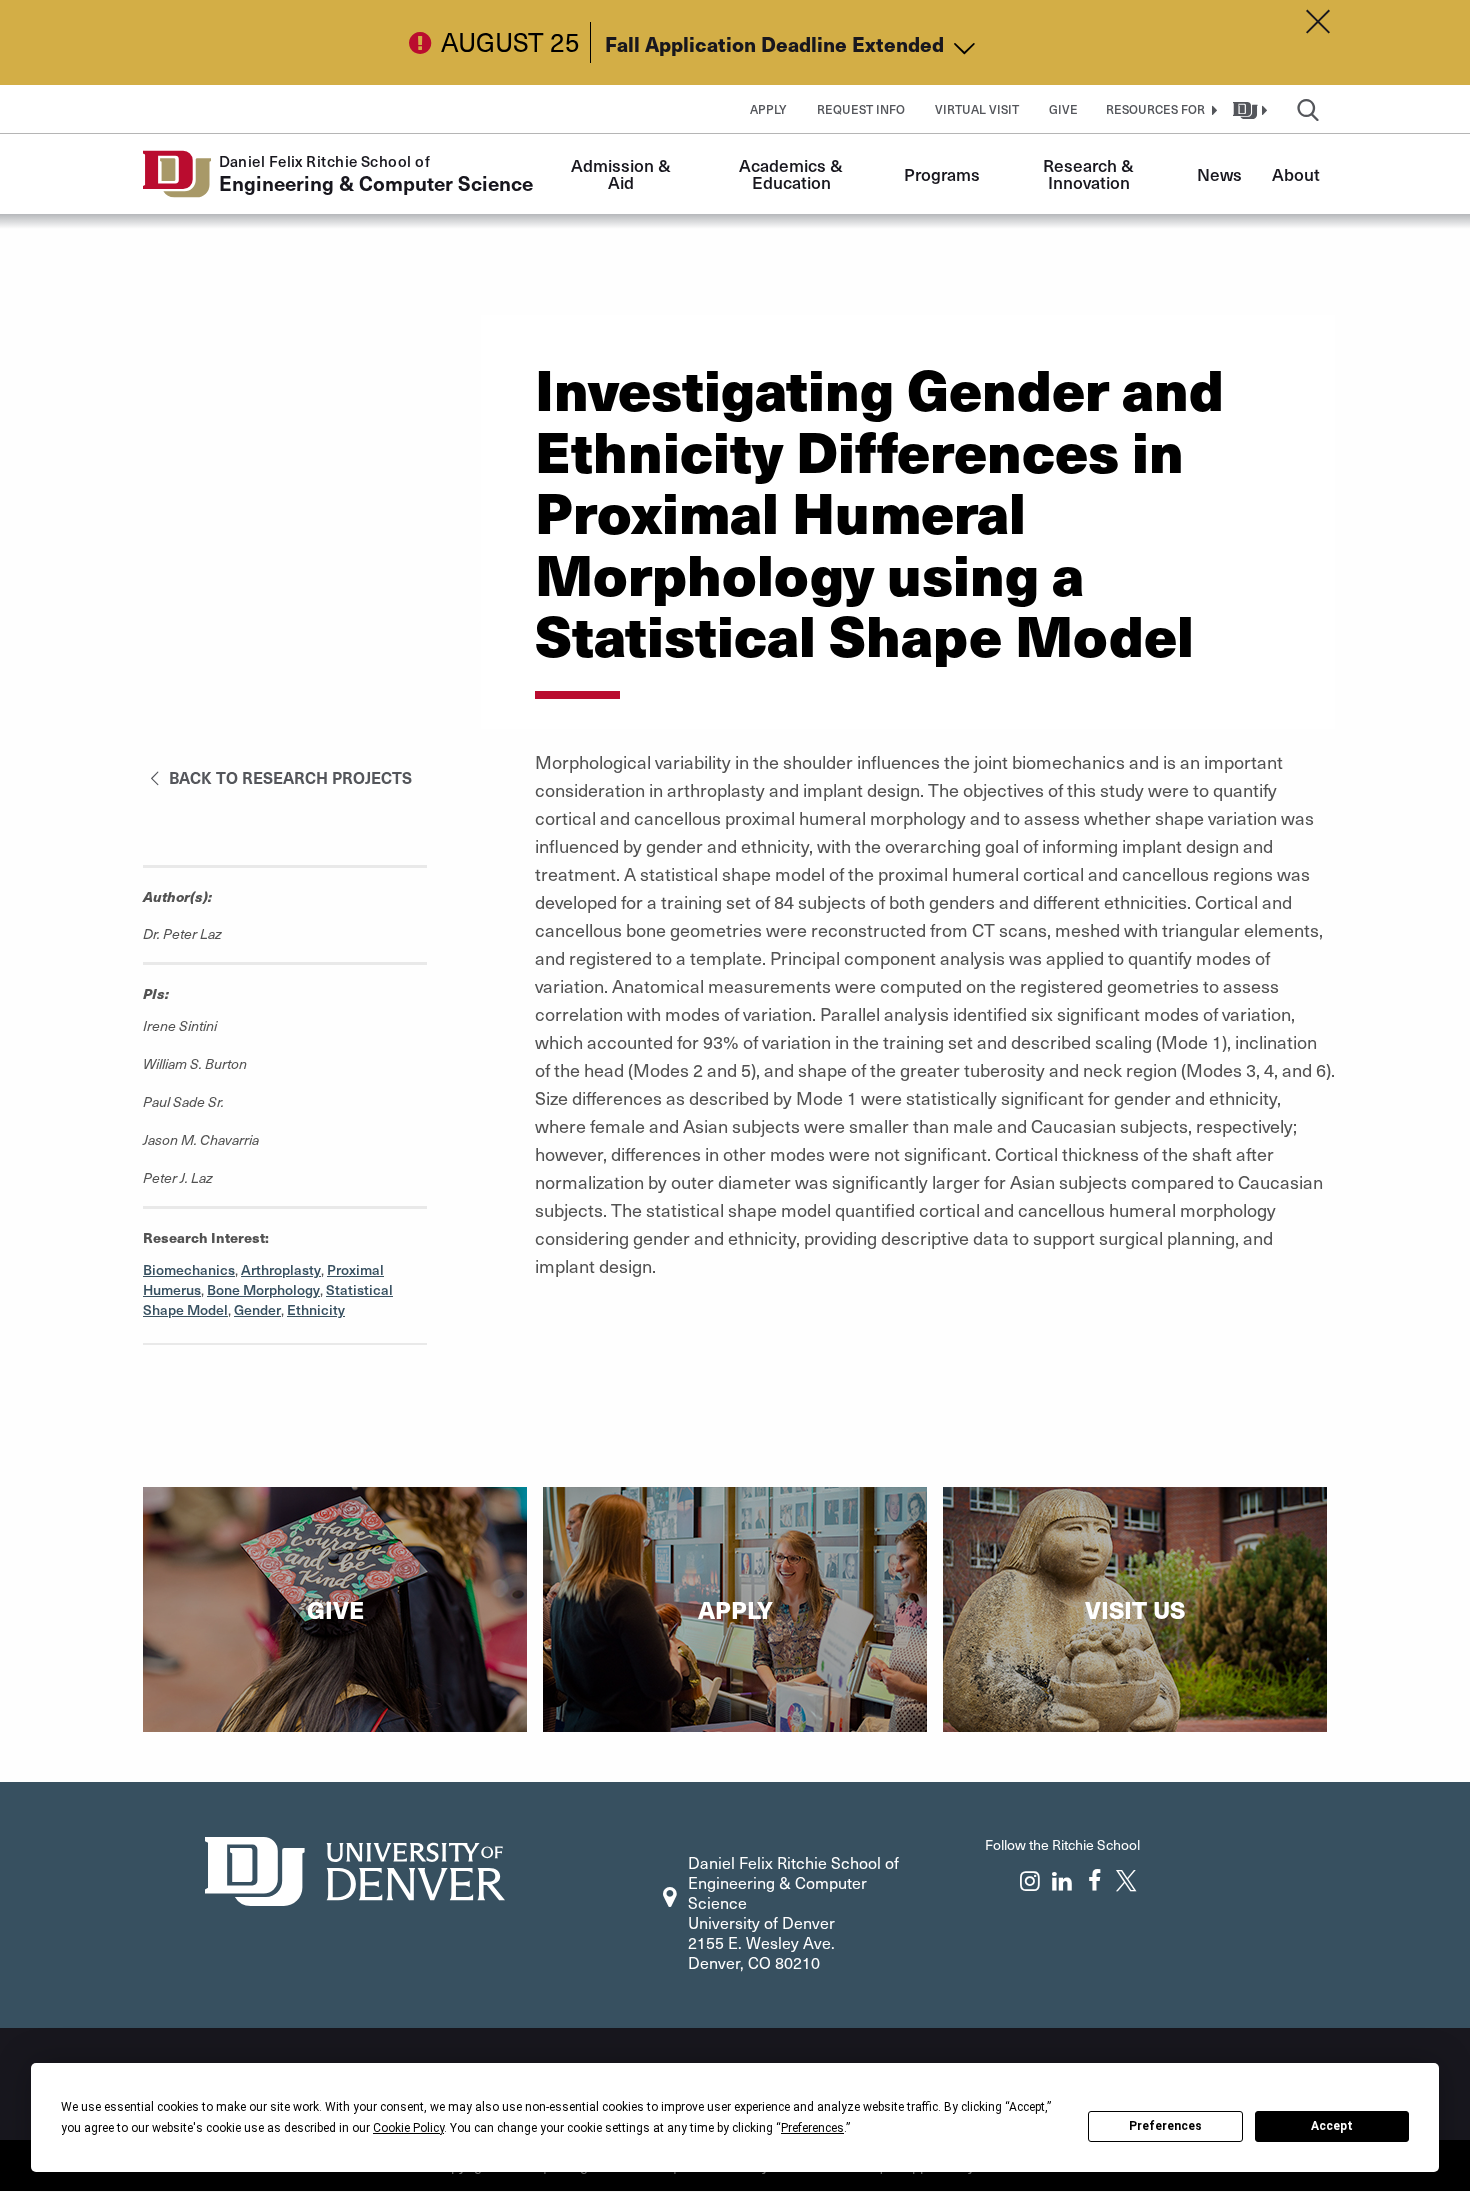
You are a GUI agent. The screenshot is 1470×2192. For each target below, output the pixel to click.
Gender (257, 1309)
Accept (1332, 2126)
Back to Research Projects (288, 777)
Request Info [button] (861, 109)
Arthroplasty (281, 1269)
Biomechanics (189, 1269)
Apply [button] (768, 109)
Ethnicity (316, 1309)
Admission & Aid (623, 173)
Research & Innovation (1090, 173)
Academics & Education (793, 173)
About (1296, 174)
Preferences (1165, 2126)
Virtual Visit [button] (977, 109)
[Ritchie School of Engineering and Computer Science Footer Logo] (355, 1868)
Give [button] (1063, 109)
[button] (1159, 109)
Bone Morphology (263, 1289)
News (1219, 174)
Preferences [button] (812, 2128)
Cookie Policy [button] (408, 2128)
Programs (942, 174)
